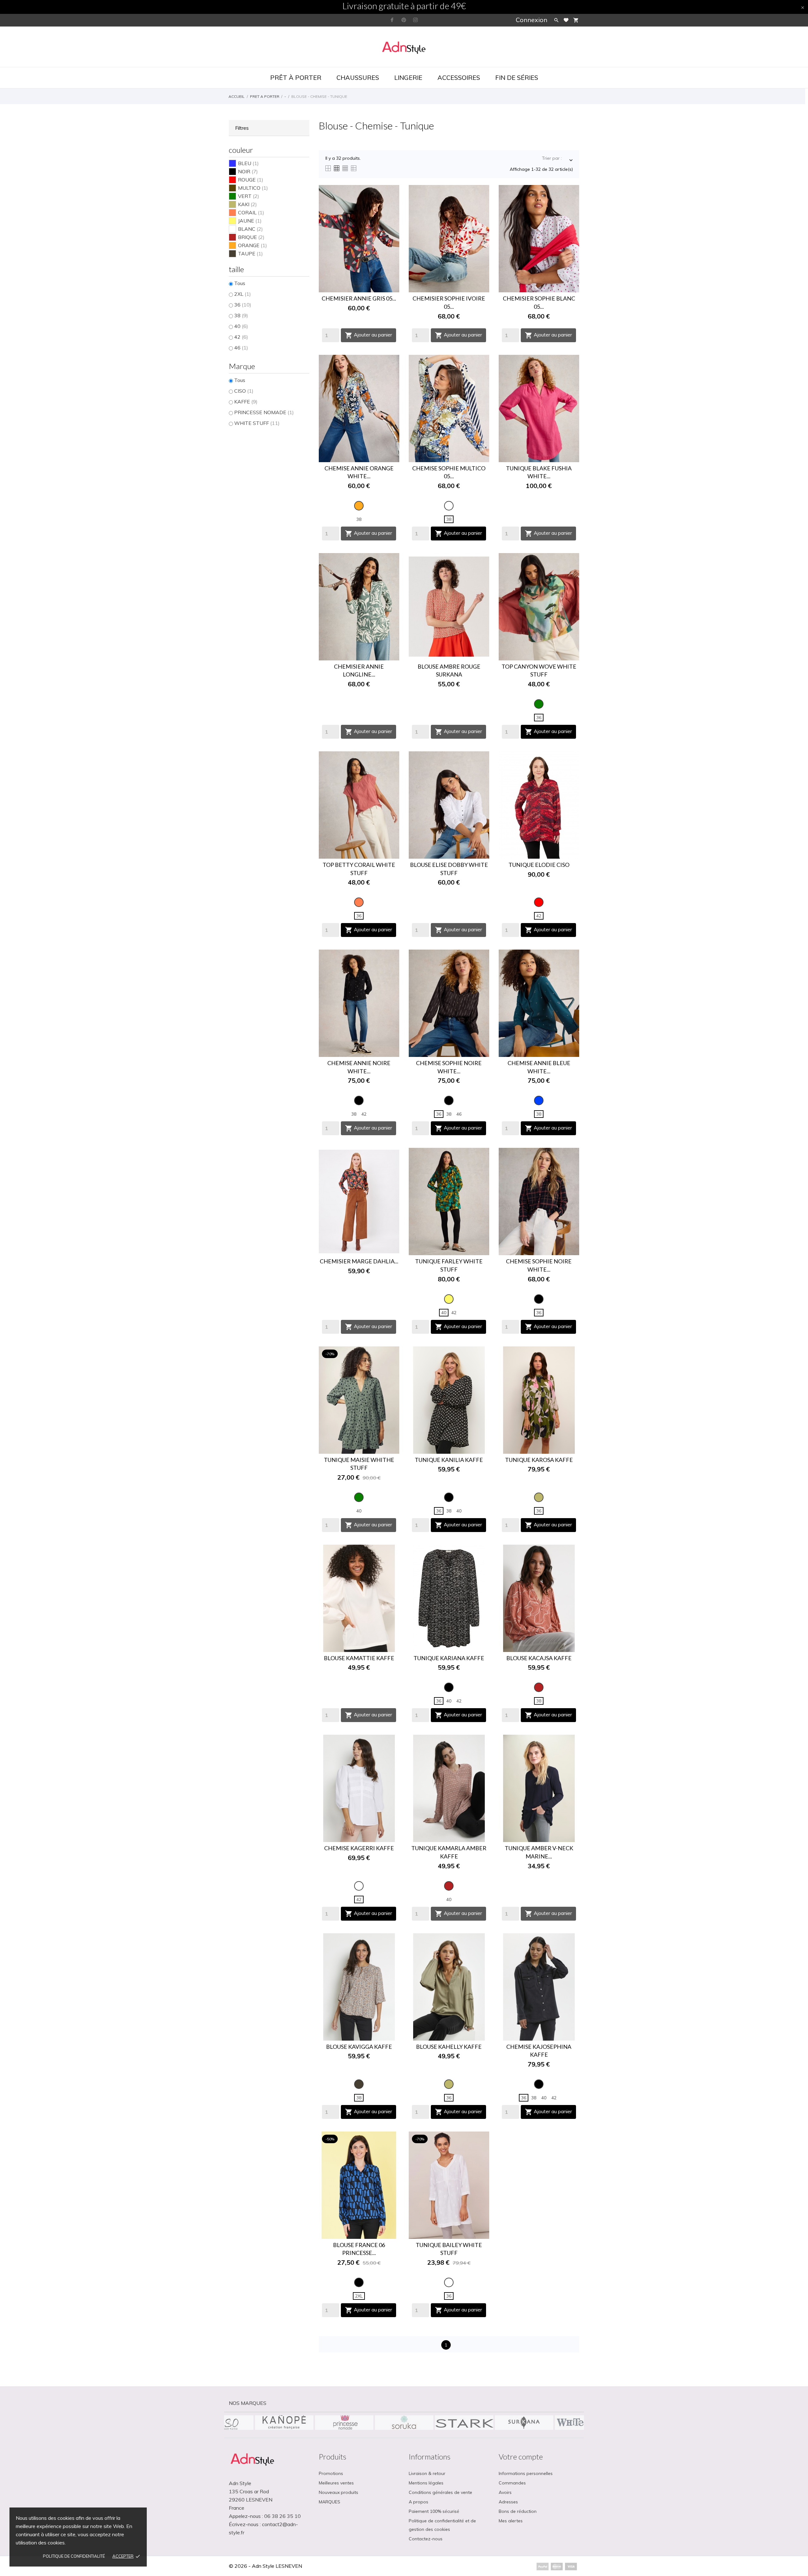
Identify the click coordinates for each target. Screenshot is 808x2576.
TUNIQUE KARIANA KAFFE (449, 1658)
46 (241, 348)
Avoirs (505, 2492)
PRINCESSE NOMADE (264, 412)
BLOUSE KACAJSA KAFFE (539, 1658)
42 (241, 337)
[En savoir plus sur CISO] (344, 2423)
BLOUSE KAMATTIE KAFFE (359, 1658)
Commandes (512, 2483)
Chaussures (358, 78)
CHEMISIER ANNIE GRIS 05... (359, 298)
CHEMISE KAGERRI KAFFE (359, 1848)
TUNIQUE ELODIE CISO (539, 865)
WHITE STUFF (257, 423)
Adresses (508, 2502)
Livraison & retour (427, 2473)
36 (243, 305)
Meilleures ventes (336, 2483)
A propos (419, 2502)
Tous (240, 283)
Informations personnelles (526, 2473)
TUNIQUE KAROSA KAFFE (539, 1460)
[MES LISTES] (566, 20)
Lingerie (408, 78)
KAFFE (246, 402)
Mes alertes (511, 2521)
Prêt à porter (296, 78)
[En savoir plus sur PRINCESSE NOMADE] (464, 2423)
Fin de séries (517, 78)
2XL (243, 294)
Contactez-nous (426, 2539)
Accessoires (459, 78)
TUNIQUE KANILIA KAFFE (449, 1460)
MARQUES (330, 2502)
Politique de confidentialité (74, 2556)
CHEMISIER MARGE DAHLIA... (359, 1261)
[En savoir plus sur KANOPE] (404, 2423)
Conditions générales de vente (440, 2492)
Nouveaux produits (339, 2492)
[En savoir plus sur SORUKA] (524, 2423)
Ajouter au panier (368, 335)
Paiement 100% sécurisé (434, 2511)
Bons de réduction (518, 2511)
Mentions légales (426, 2483)
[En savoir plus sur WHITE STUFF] (284, 2423)
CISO (244, 391)
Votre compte (521, 2457)
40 (241, 326)
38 (241, 315)
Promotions (331, 2473)
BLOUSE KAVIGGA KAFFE (359, 2047)
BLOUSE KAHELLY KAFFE (449, 2047)
